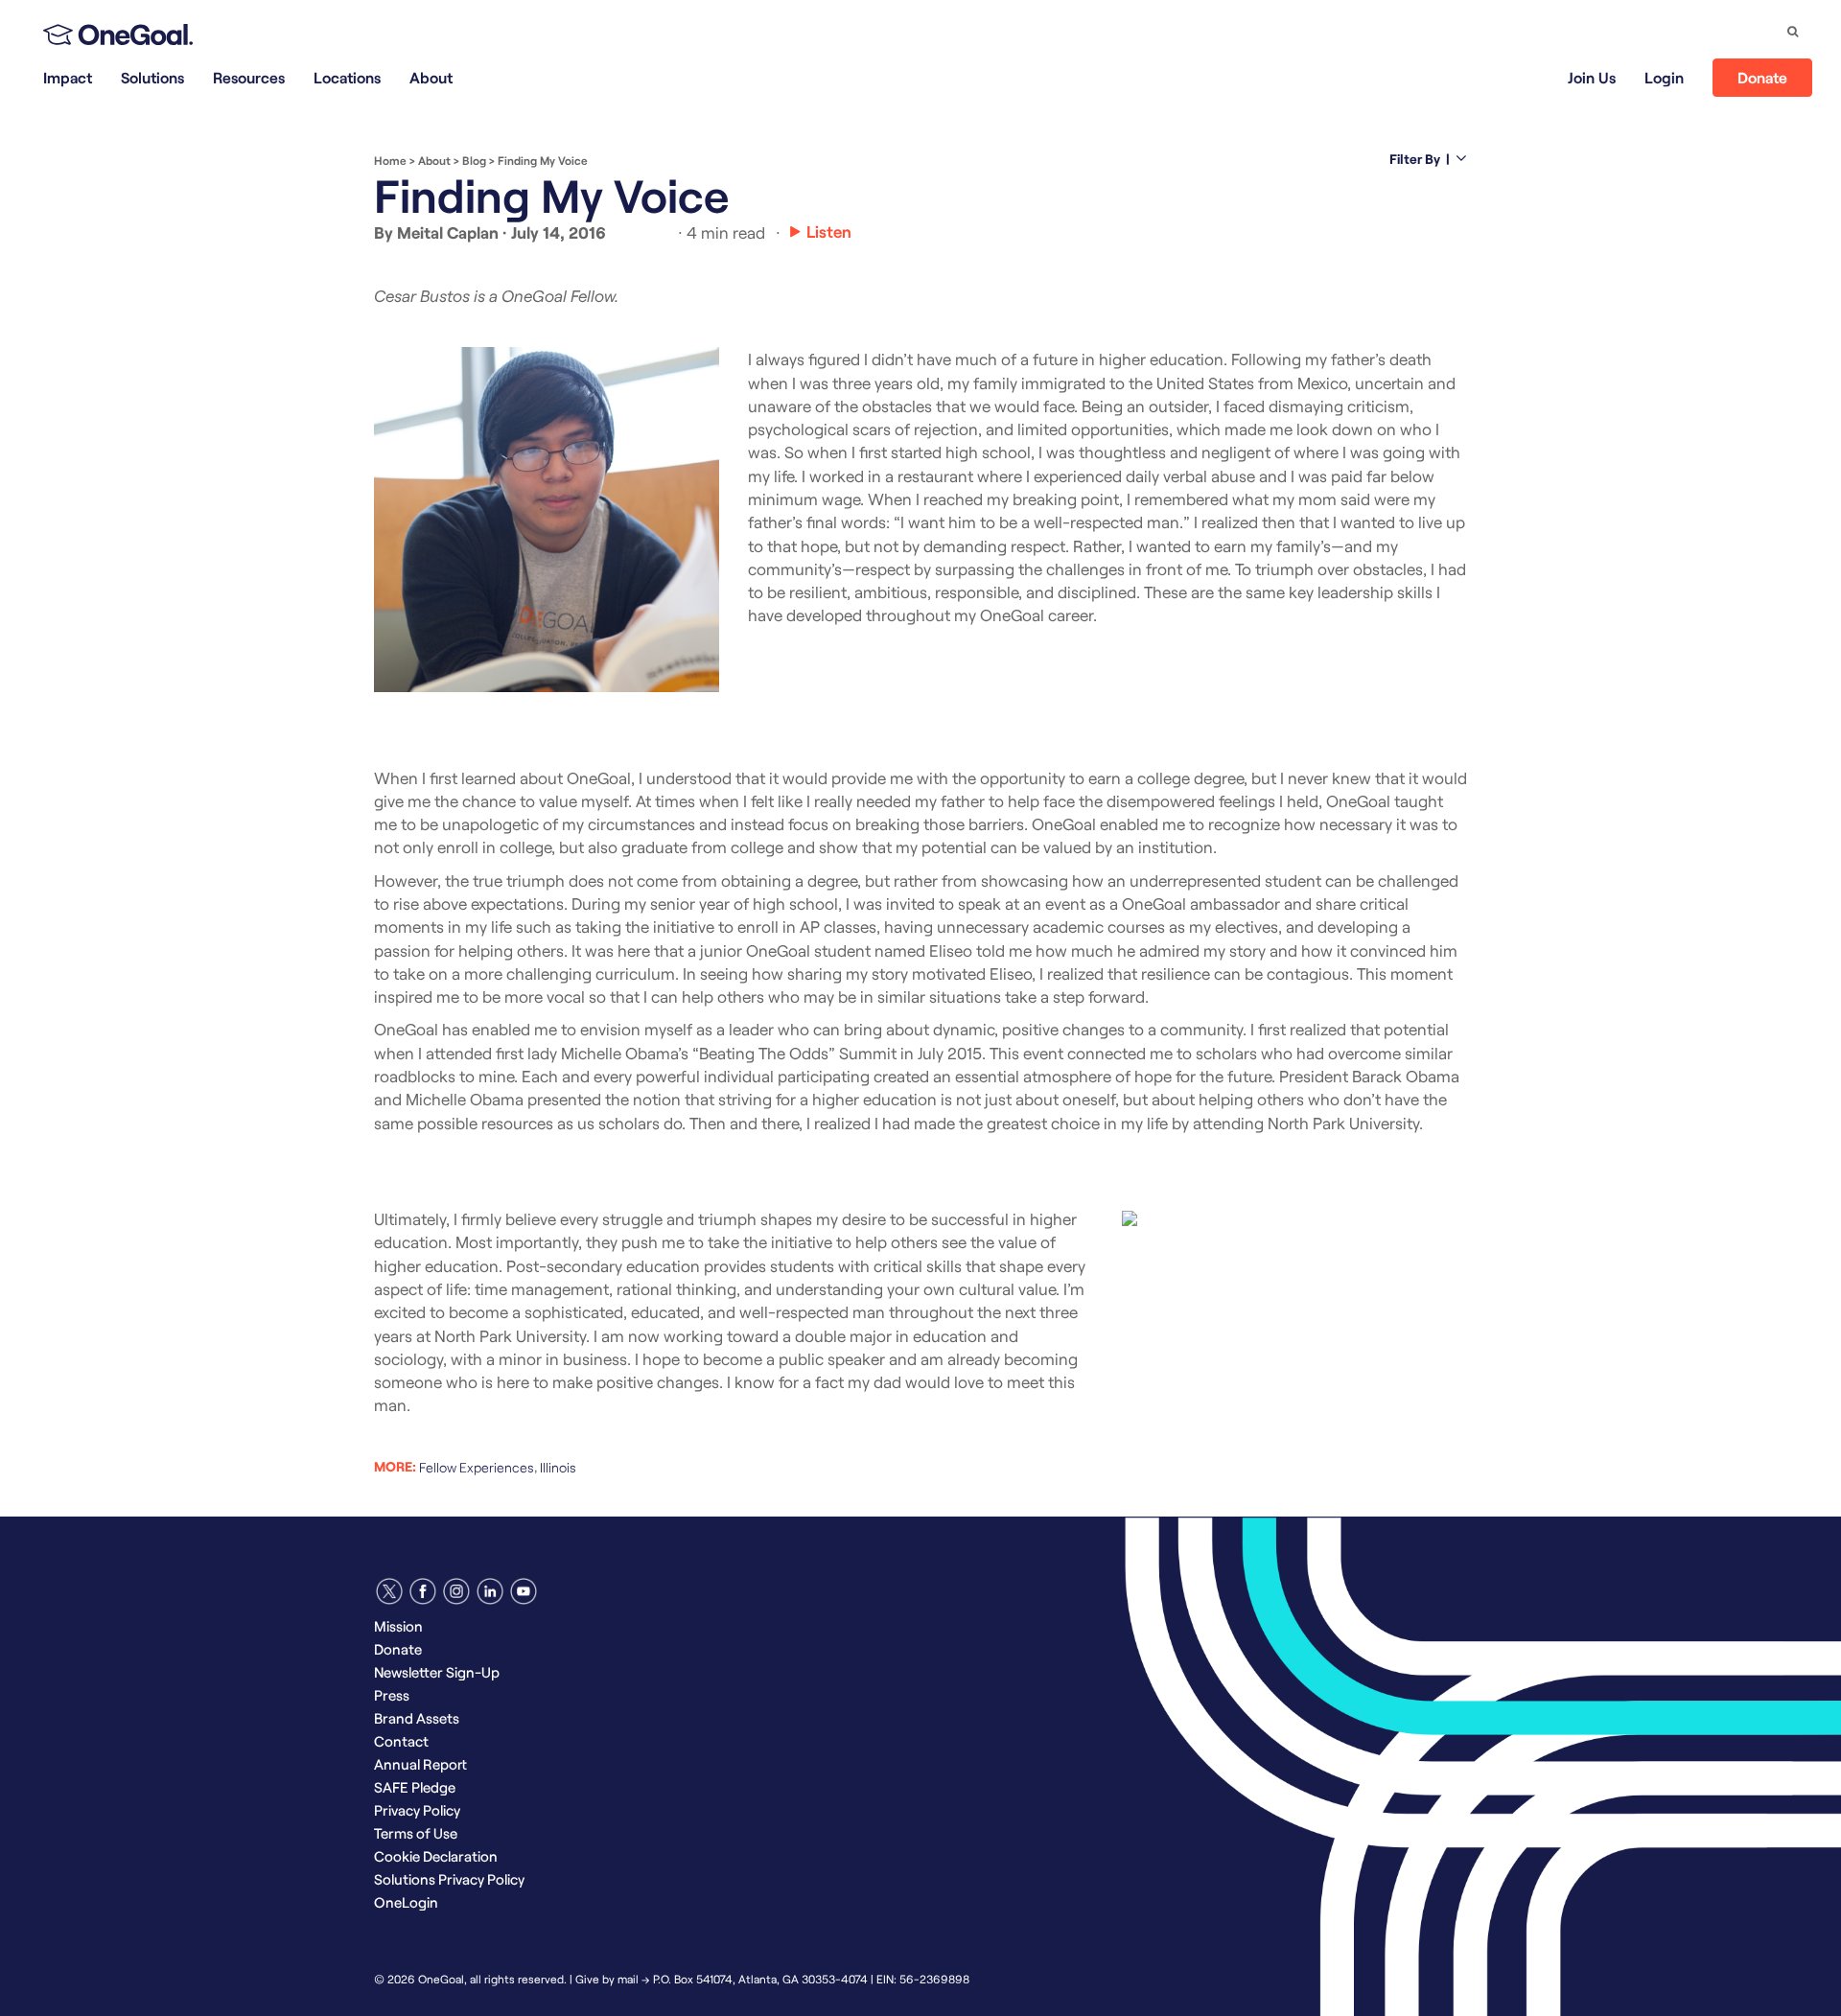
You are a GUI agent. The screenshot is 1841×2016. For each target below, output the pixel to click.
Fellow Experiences (477, 1467)
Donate (1762, 77)
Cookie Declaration (436, 1856)
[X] (389, 1591)
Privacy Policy (417, 1810)
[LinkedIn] (490, 1591)
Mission (398, 1626)
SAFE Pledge (415, 1787)
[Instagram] (456, 1591)
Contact (401, 1741)
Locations (347, 77)
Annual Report (420, 1764)
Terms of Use (416, 1833)
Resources (249, 77)
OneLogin (406, 1902)
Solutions (152, 77)
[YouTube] (524, 1591)
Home (390, 160)
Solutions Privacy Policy (449, 1879)
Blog (474, 160)
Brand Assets (417, 1718)
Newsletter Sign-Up (437, 1672)
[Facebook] (423, 1591)
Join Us (1592, 77)
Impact (68, 77)
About (431, 77)
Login (1664, 77)
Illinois (558, 1467)
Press (392, 1695)
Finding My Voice (543, 160)
